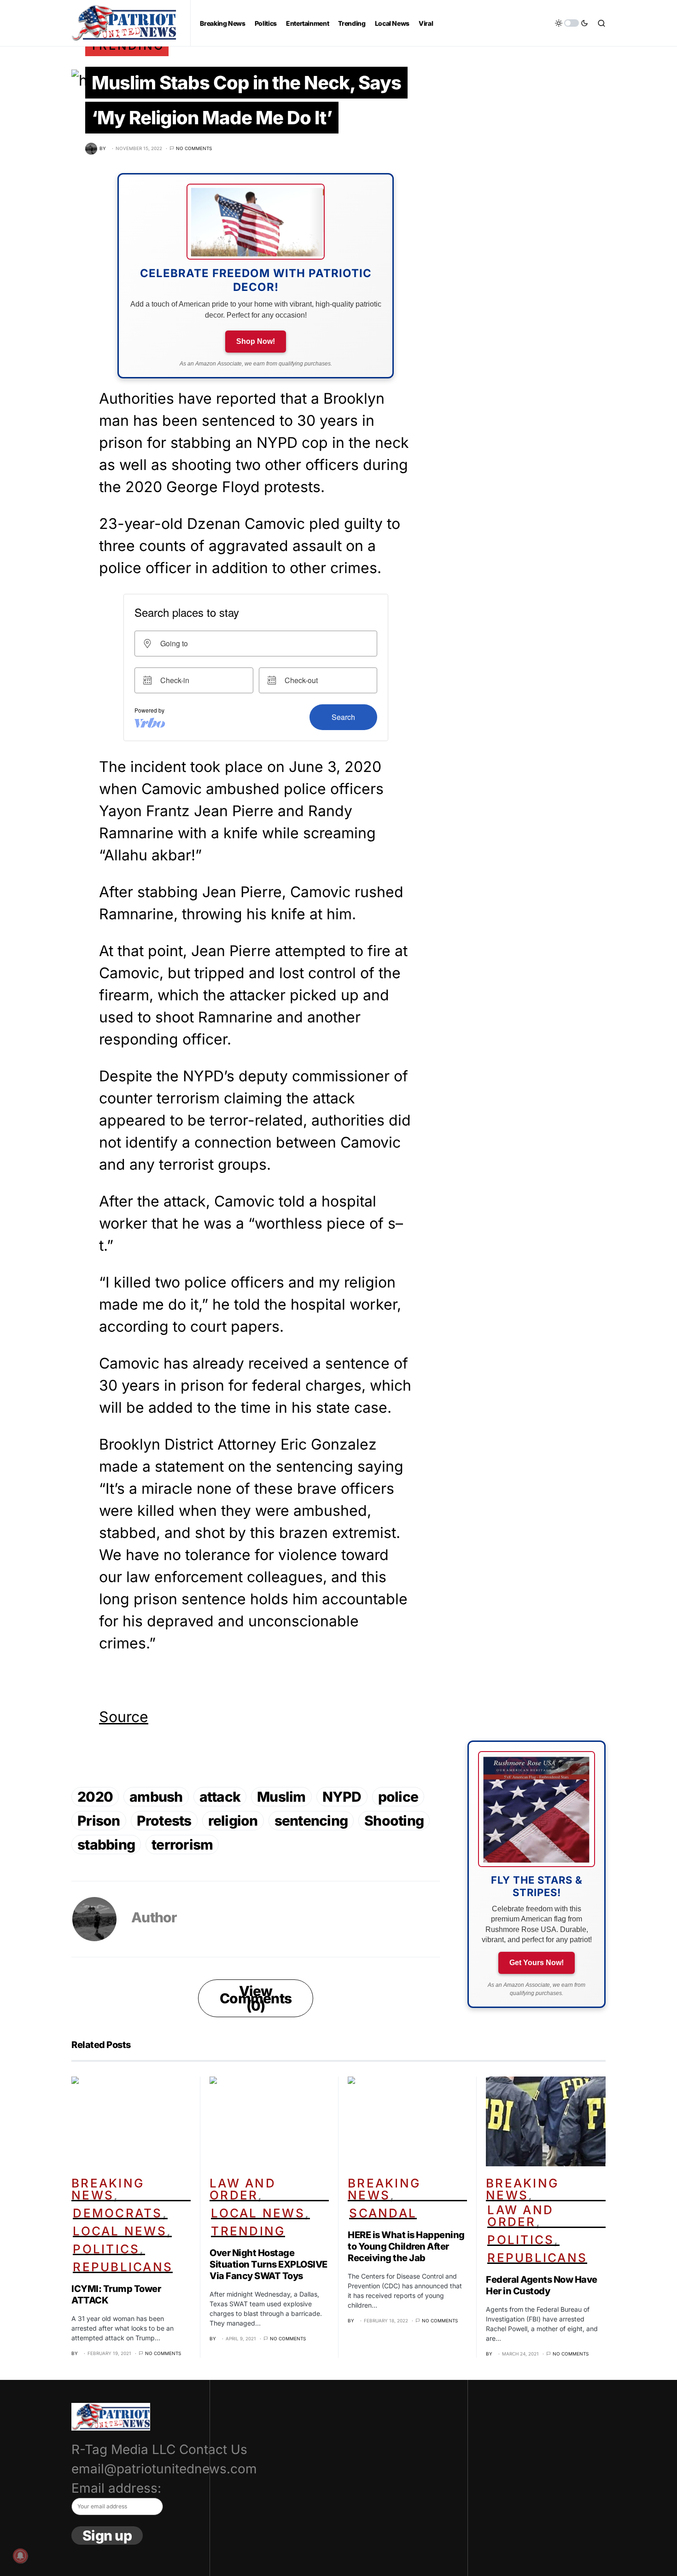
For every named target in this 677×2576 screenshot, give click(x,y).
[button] (572, 23)
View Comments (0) (256, 1998)
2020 (95, 1797)
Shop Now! (256, 341)
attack (220, 1797)
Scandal (383, 2213)
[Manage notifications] (20, 2556)
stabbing (106, 1845)
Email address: (116, 2488)
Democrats (117, 2213)
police (398, 1797)
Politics (106, 2249)
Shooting (394, 1821)
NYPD (342, 1797)
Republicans (123, 2267)
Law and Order (243, 2189)
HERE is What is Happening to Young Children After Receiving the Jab (406, 2246)
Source (124, 1717)
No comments (194, 148)
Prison (99, 1821)
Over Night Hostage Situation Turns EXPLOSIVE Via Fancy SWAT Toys (268, 2264)
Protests (164, 1821)
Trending (248, 2231)
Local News (120, 2231)
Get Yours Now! (537, 1963)
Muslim (281, 1797)
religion (233, 1821)
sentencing (311, 1821)
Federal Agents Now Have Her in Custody (542, 2285)
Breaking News (108, 2189)
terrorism (182, 1845)
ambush (156, 1797)
